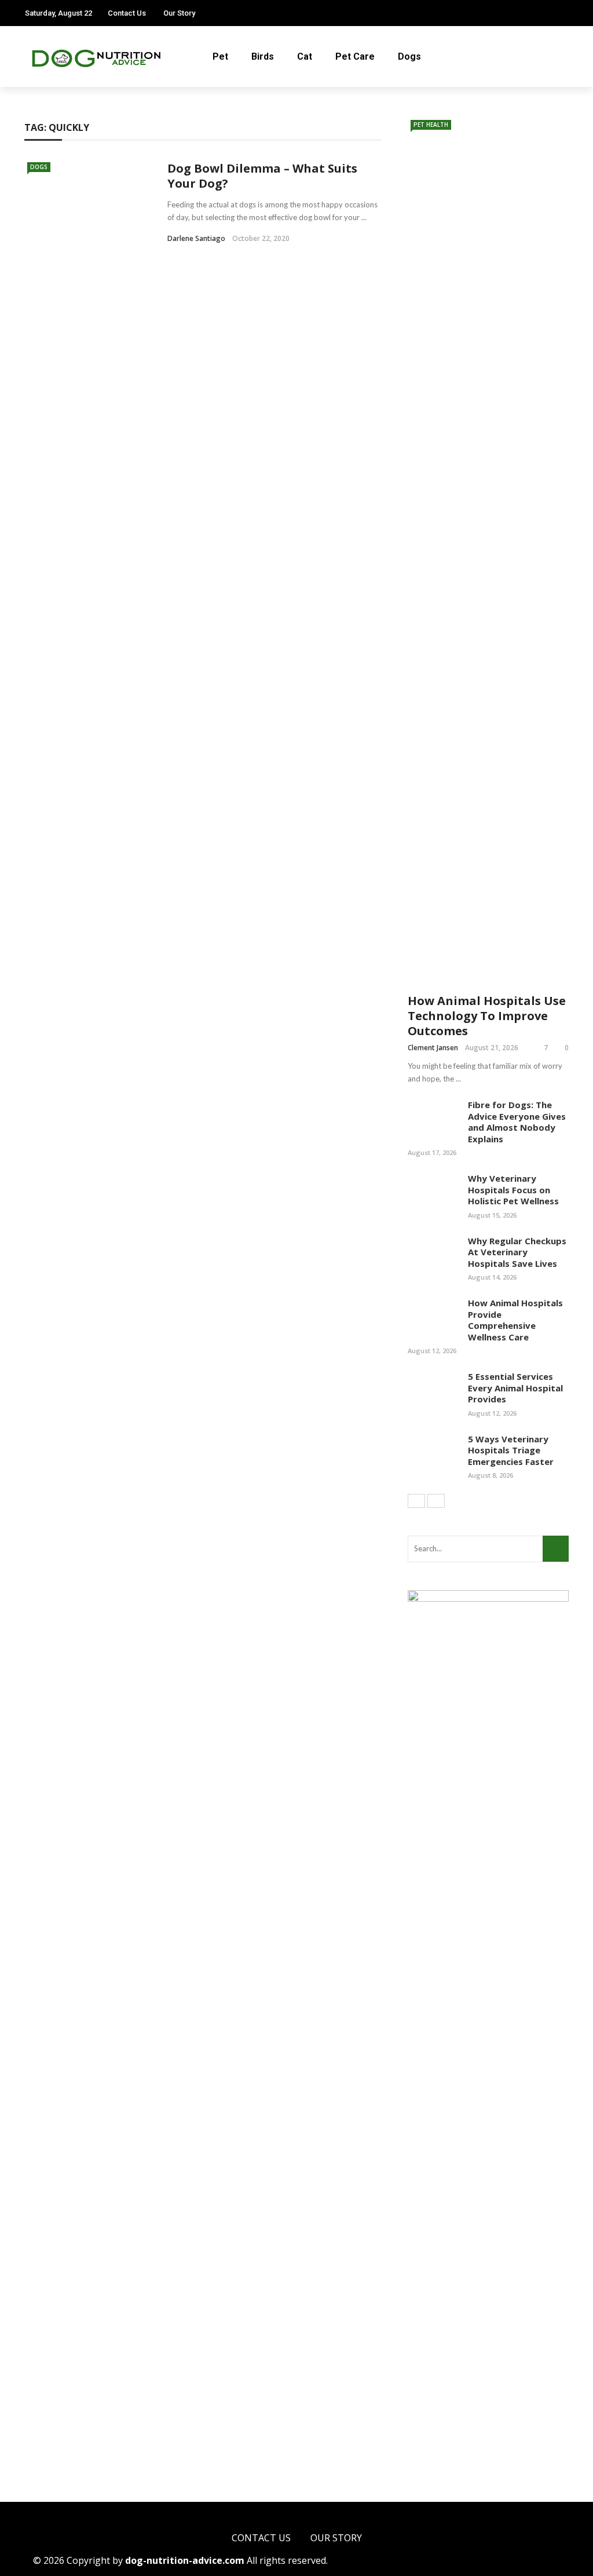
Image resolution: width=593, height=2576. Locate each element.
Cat (305, 56)
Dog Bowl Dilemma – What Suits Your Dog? (262, 176)
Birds (263, 56)
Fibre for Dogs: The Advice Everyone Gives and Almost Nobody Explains (517, 1122)
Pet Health (431, 125)
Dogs (409, 56)
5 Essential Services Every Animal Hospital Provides (515, 1388)
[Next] (436, 1501)
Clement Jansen (433, 1048)
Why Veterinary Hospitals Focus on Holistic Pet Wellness (513, 1190)
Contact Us (127, 13)
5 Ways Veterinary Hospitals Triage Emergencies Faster (511, 1450)
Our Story (179, 13)
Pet (220, 56)
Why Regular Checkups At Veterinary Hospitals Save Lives (517, 1252)
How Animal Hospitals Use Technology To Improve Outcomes (487, 1016)
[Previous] (416, 1501)
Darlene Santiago (196, 238)
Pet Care (355, 56)
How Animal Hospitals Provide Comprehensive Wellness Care (515, 1320)
